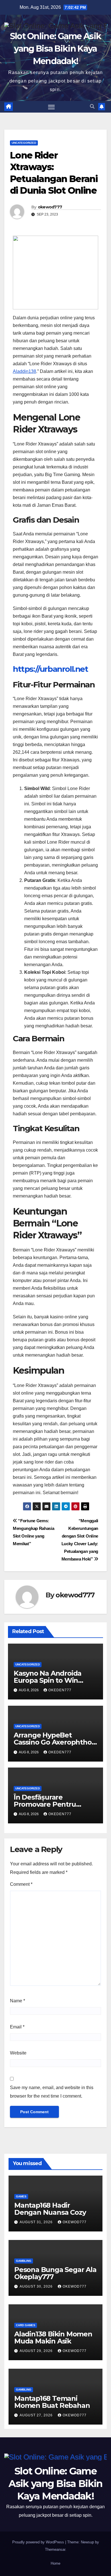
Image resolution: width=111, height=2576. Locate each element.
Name (18, 2001)
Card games (26, 2325)
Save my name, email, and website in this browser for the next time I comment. (52, 2092)
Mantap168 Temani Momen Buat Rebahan (52, 2402)
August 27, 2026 (37, 2415)
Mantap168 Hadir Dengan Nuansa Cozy (50, 2209)
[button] (92, 106)
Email (17, 2027)
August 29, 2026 (37, 2351)
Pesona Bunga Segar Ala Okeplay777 (55, 2273)
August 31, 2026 (37, 2222)
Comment (21, 1884)
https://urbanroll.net (51, 669)
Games (21, 2196)
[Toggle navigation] (52, 107)
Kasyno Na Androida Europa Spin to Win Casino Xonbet (48, 1680)
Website (18, 2053)
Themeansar (55, 2549)
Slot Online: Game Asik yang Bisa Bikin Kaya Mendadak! (56, 49)
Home (55, 2563)
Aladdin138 (24, 371)
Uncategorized (24, 143)
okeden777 (60, 1690)
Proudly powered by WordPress (39, 2542)
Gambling (24, 2261)
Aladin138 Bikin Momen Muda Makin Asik (53, 2338)
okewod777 (50, 207)
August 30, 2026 (37, 2286)
